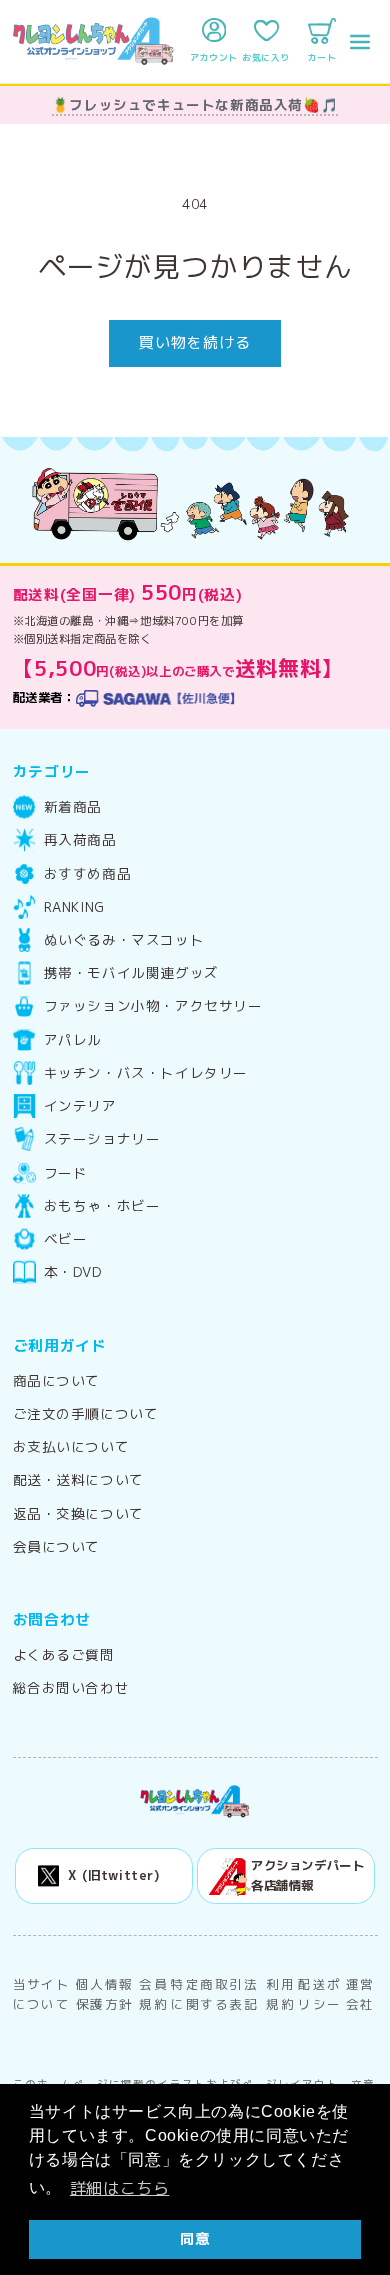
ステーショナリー (102, 1139)
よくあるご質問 (64, 1655)
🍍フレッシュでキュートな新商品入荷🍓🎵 (195, 104)
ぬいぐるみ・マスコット (124, 940)
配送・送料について (78, 1480)
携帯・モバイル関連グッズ (131, 973)
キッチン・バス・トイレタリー (146, 1073)
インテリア (80, 1106)
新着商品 (73, 807)
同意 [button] (194, 2239)
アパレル (73, 1040)
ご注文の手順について (86, 1414)
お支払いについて (71, 1447)
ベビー (66, 1239)
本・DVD (73, 1272)
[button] (360, 42)
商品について (57, 1381)
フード (66, 1173)
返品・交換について (78, 1514)
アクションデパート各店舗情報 (307, 1875)
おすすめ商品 (88, 874)
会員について (57, 1547)
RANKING (74, 907)
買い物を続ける (195, 342)
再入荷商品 (80, 840)
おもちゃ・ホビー (102, 1206)
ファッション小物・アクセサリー (153, 1006)
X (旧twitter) (113, 1875)
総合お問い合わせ (71, 1688)
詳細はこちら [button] (120, 2188)
